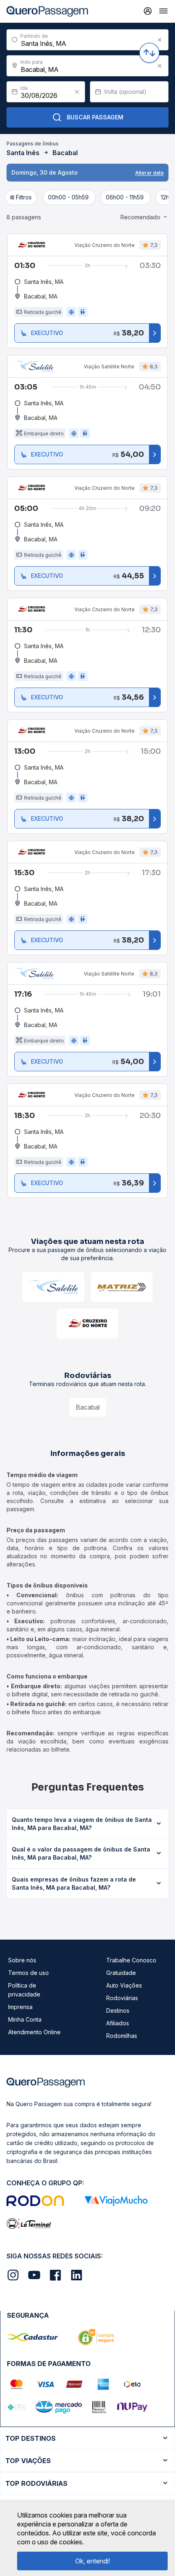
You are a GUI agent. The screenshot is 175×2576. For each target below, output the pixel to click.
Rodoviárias (122, 1998)
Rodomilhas (122, 2036)
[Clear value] (77, 92)
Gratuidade (121, 1973)
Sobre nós (22, 1960)
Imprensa (20, 2007)
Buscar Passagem (95, 117)
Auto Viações (124, 1985)
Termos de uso (28, 1973)
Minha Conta (25, 2019)
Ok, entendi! (93, 2561)
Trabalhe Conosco (131, 1960)
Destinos (118, 2010)
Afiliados (118, 2023)
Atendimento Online (34, 2032)
